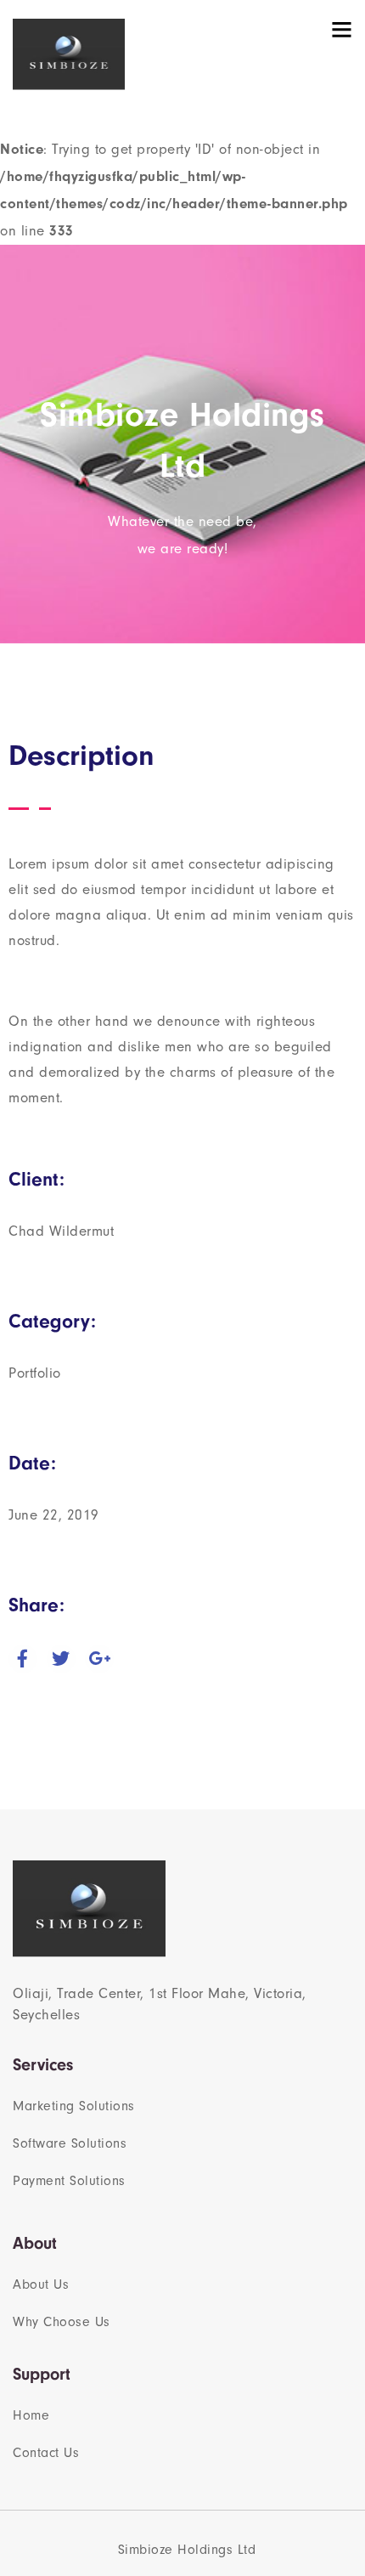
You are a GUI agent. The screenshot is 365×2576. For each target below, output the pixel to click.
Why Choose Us (62, 2322)
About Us (41, 2284)
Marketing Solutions (74, 2106)
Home (31, 2415)
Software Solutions (70, 2143)
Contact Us (46, 2453)
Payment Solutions (69, 2181)
